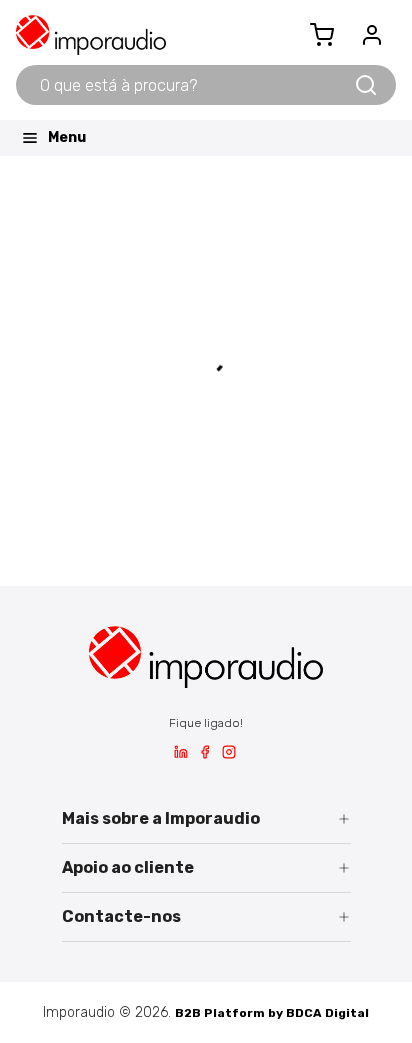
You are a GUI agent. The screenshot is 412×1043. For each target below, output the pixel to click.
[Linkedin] (181, 754)
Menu (67, 137)
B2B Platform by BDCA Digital (272, 1013)
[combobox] (184, 85)
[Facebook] (205, 754)
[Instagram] (229, 754)
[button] (206, 819)
